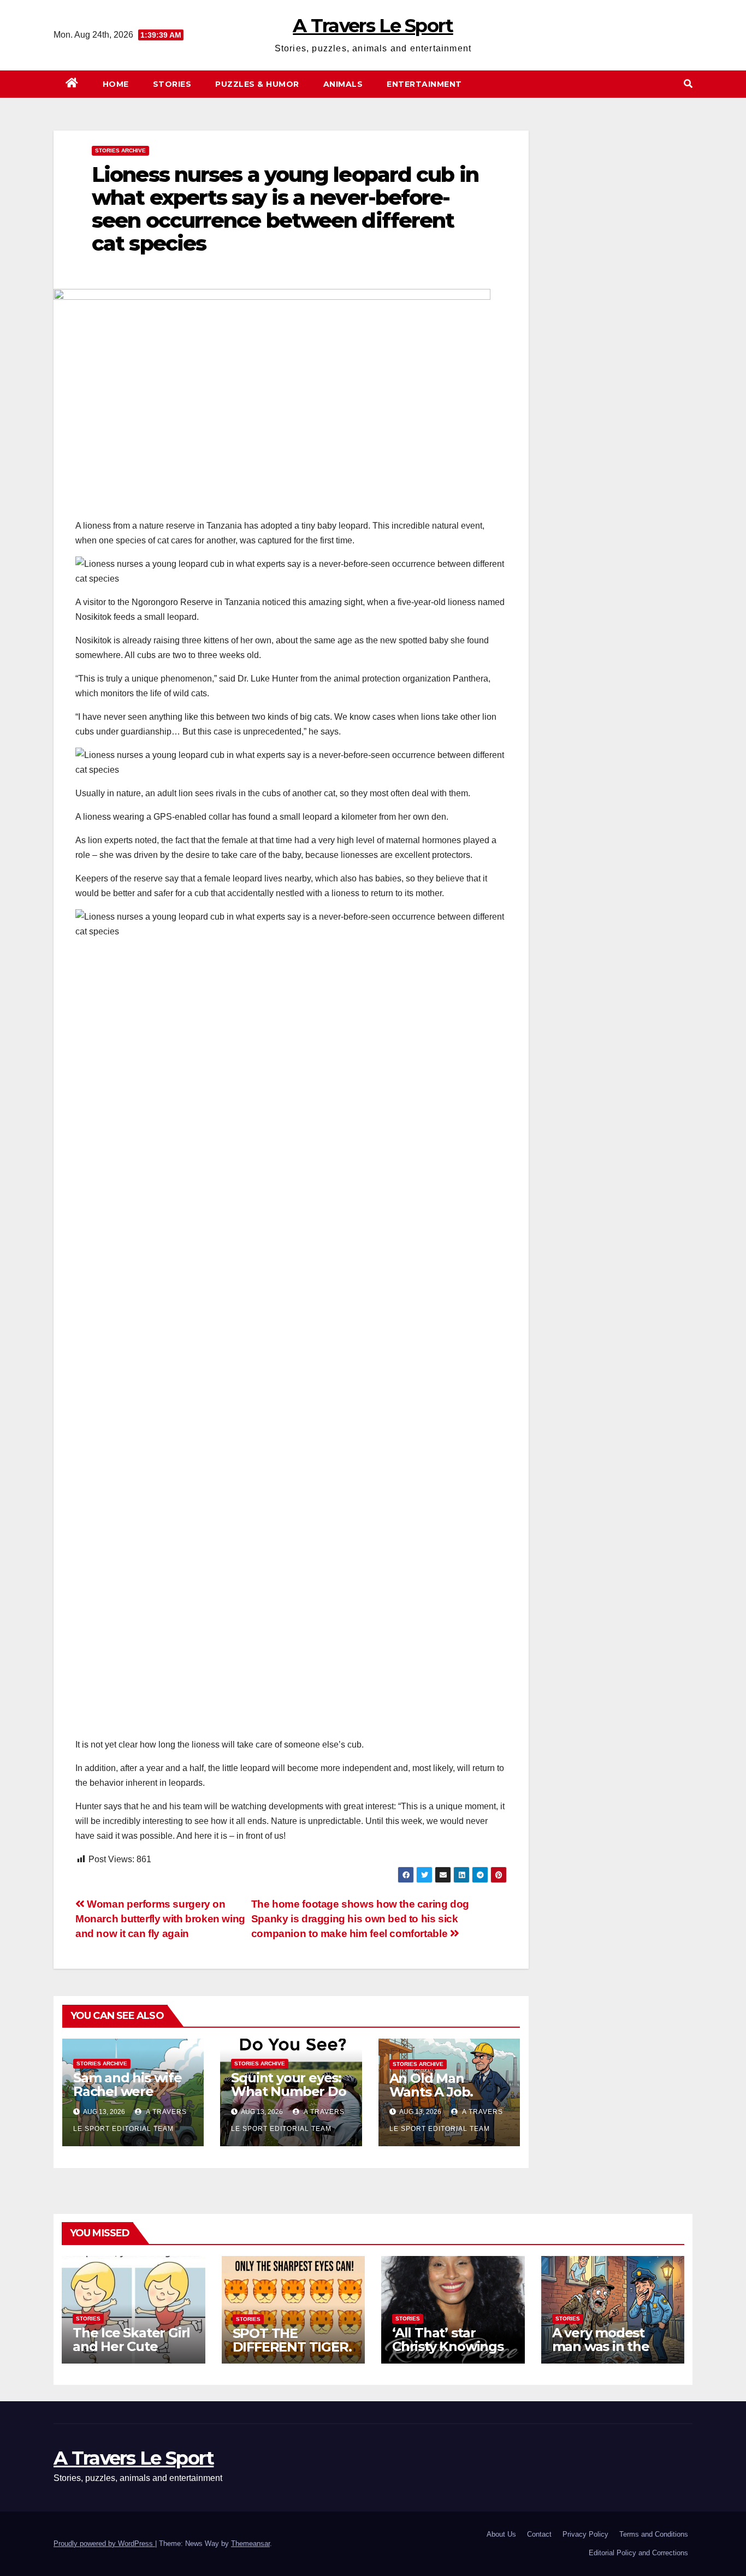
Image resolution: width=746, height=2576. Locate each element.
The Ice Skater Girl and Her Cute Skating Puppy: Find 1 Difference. (131, 2353)
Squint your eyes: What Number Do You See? (288, 2091)
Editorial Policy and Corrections (638, 2553)
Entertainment (424, 84)
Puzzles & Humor (257, 84)
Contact (539, 2534)
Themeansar (250, 2544)
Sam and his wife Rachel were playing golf (128, 2091)
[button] (688, 84)
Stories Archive (120, 150)
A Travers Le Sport (373, 26)
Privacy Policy (585, 2534)
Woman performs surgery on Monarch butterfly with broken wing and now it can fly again (160, 1919)
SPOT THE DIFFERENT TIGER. (292, 2340)
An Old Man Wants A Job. (431, 2085)
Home (116, 84)
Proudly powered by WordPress (104, 2544)
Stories (172, 84)
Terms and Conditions (654, 2534)
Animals (343, 84)
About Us (501, 2534)
